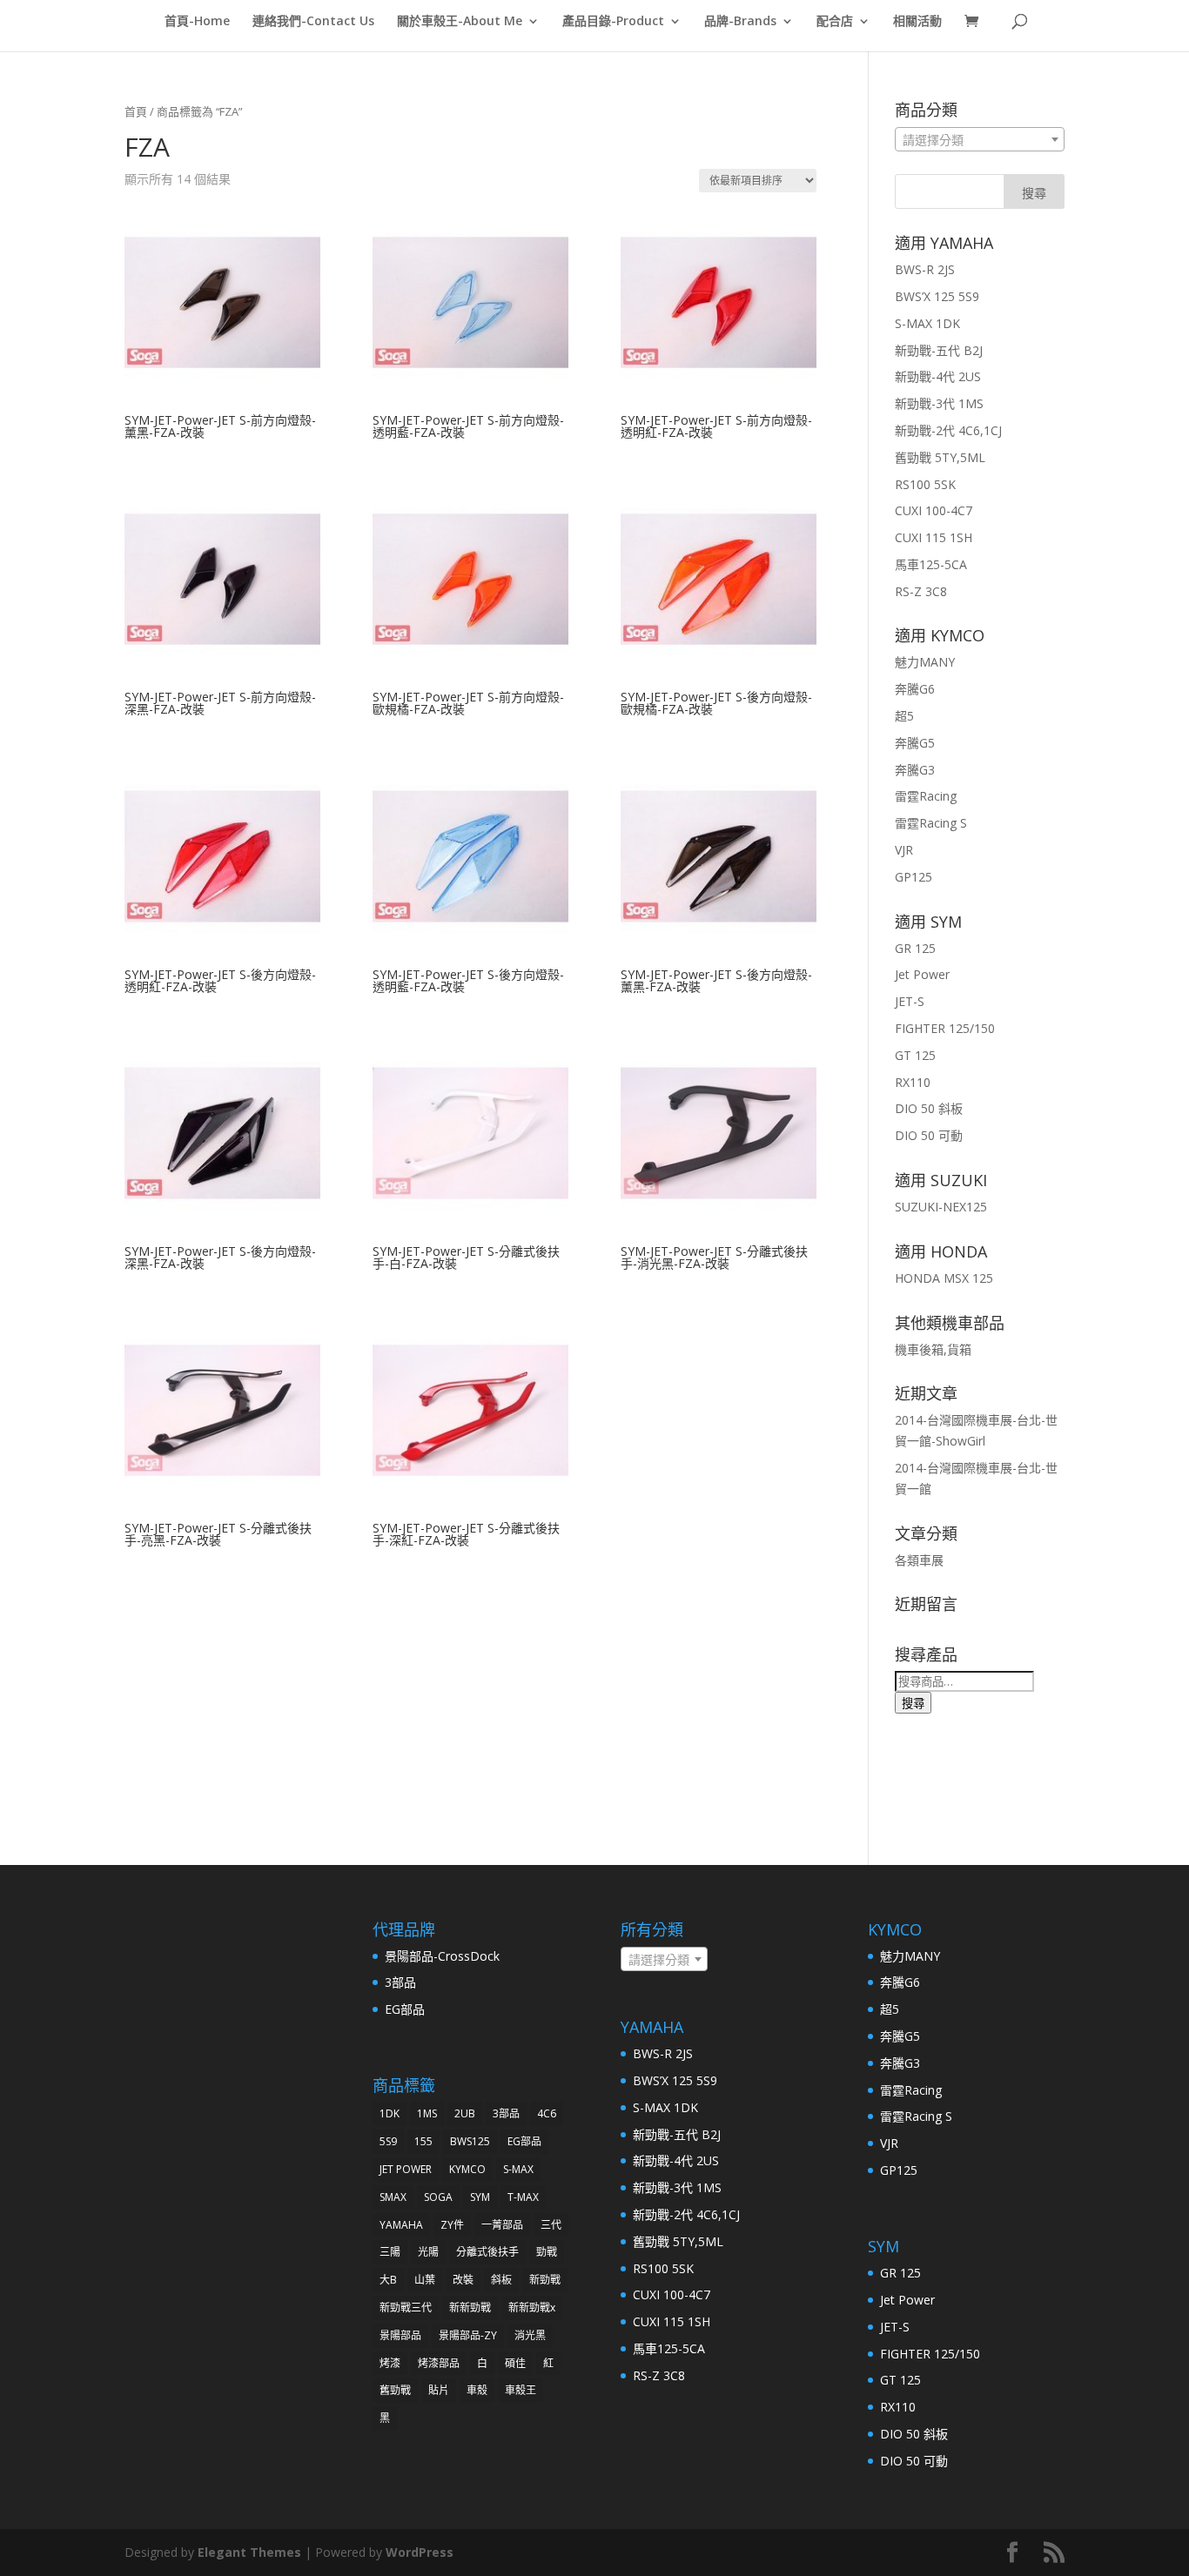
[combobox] (980, 139)
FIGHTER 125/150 (945, 1028)
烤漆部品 (439, 2363)
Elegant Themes (249, 2552)
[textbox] (980, 140)
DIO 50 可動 (929, 1135)
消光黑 (530, 2335)
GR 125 (915, 948)
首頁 (136, 111)
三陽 (390, 2252)
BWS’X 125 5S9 (937, 296)
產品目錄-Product (613, 22)
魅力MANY (925, 662)
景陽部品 (400, 2335)
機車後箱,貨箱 (933, 1349)
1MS (427, 2113)
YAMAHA (401, 2225)
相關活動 (917, 22)
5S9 (388, 2141)
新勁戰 (545, 2280)
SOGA (438, 2197)
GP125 (914, 877)
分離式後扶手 (487, 2252)
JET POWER (406, 2169)
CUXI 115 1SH (934, 537)
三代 (551, 2225)
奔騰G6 (915, 689)
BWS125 (470, 2141)
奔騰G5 (915, 743)
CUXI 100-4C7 (934, 510)
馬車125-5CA (931, 564)
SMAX (393, 2197)
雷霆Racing (926, 796)
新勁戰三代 (406, 2308)
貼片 (439, 2390)
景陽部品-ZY (468, 2335)
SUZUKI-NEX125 (941, 1207)
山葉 (425, 2280)
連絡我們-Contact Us (313, 22)
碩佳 (515, 2363)
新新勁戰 (470, 2308)
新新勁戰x (532, 2308)
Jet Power (922, 974)
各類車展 (919, 1560)
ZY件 (452, 2225)
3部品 (400, 1982)
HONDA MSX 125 (944, 1278)
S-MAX (518, 2169)
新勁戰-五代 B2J (939, 350)
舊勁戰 (395, 2390)
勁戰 (547, 2252)
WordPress (420, 2552)
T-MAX (523, 2197)
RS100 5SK (925, 484)
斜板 (501, 2280)
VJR (904, 850)
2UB (465, 2113)
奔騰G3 (915, 770)
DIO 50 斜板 (929, 1108)
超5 (904, 716)
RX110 (913, 1082)
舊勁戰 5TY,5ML (940, 457)
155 (423, 2141)
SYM (480, 2197)
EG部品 (405, 2009)
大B (388, 2280)
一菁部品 (502, 2225)
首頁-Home (197, 22)
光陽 (428, 2252)
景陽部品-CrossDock (442, 1956)
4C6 (547, 2113)
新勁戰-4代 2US (938, 376)
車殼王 (521, 2390)
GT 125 (915, 1055)
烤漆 (390, 2363)
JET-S (910, 1001)
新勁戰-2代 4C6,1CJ (948, 430)
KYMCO (467, 2169)
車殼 (477, 2390)
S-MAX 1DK (927, 323)
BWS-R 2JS (925, 269)
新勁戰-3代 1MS (939, 403)
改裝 (463, 2280)
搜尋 (913, 1703)
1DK (390, 2113)
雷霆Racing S (931, 823)
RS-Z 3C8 (921, 591)
